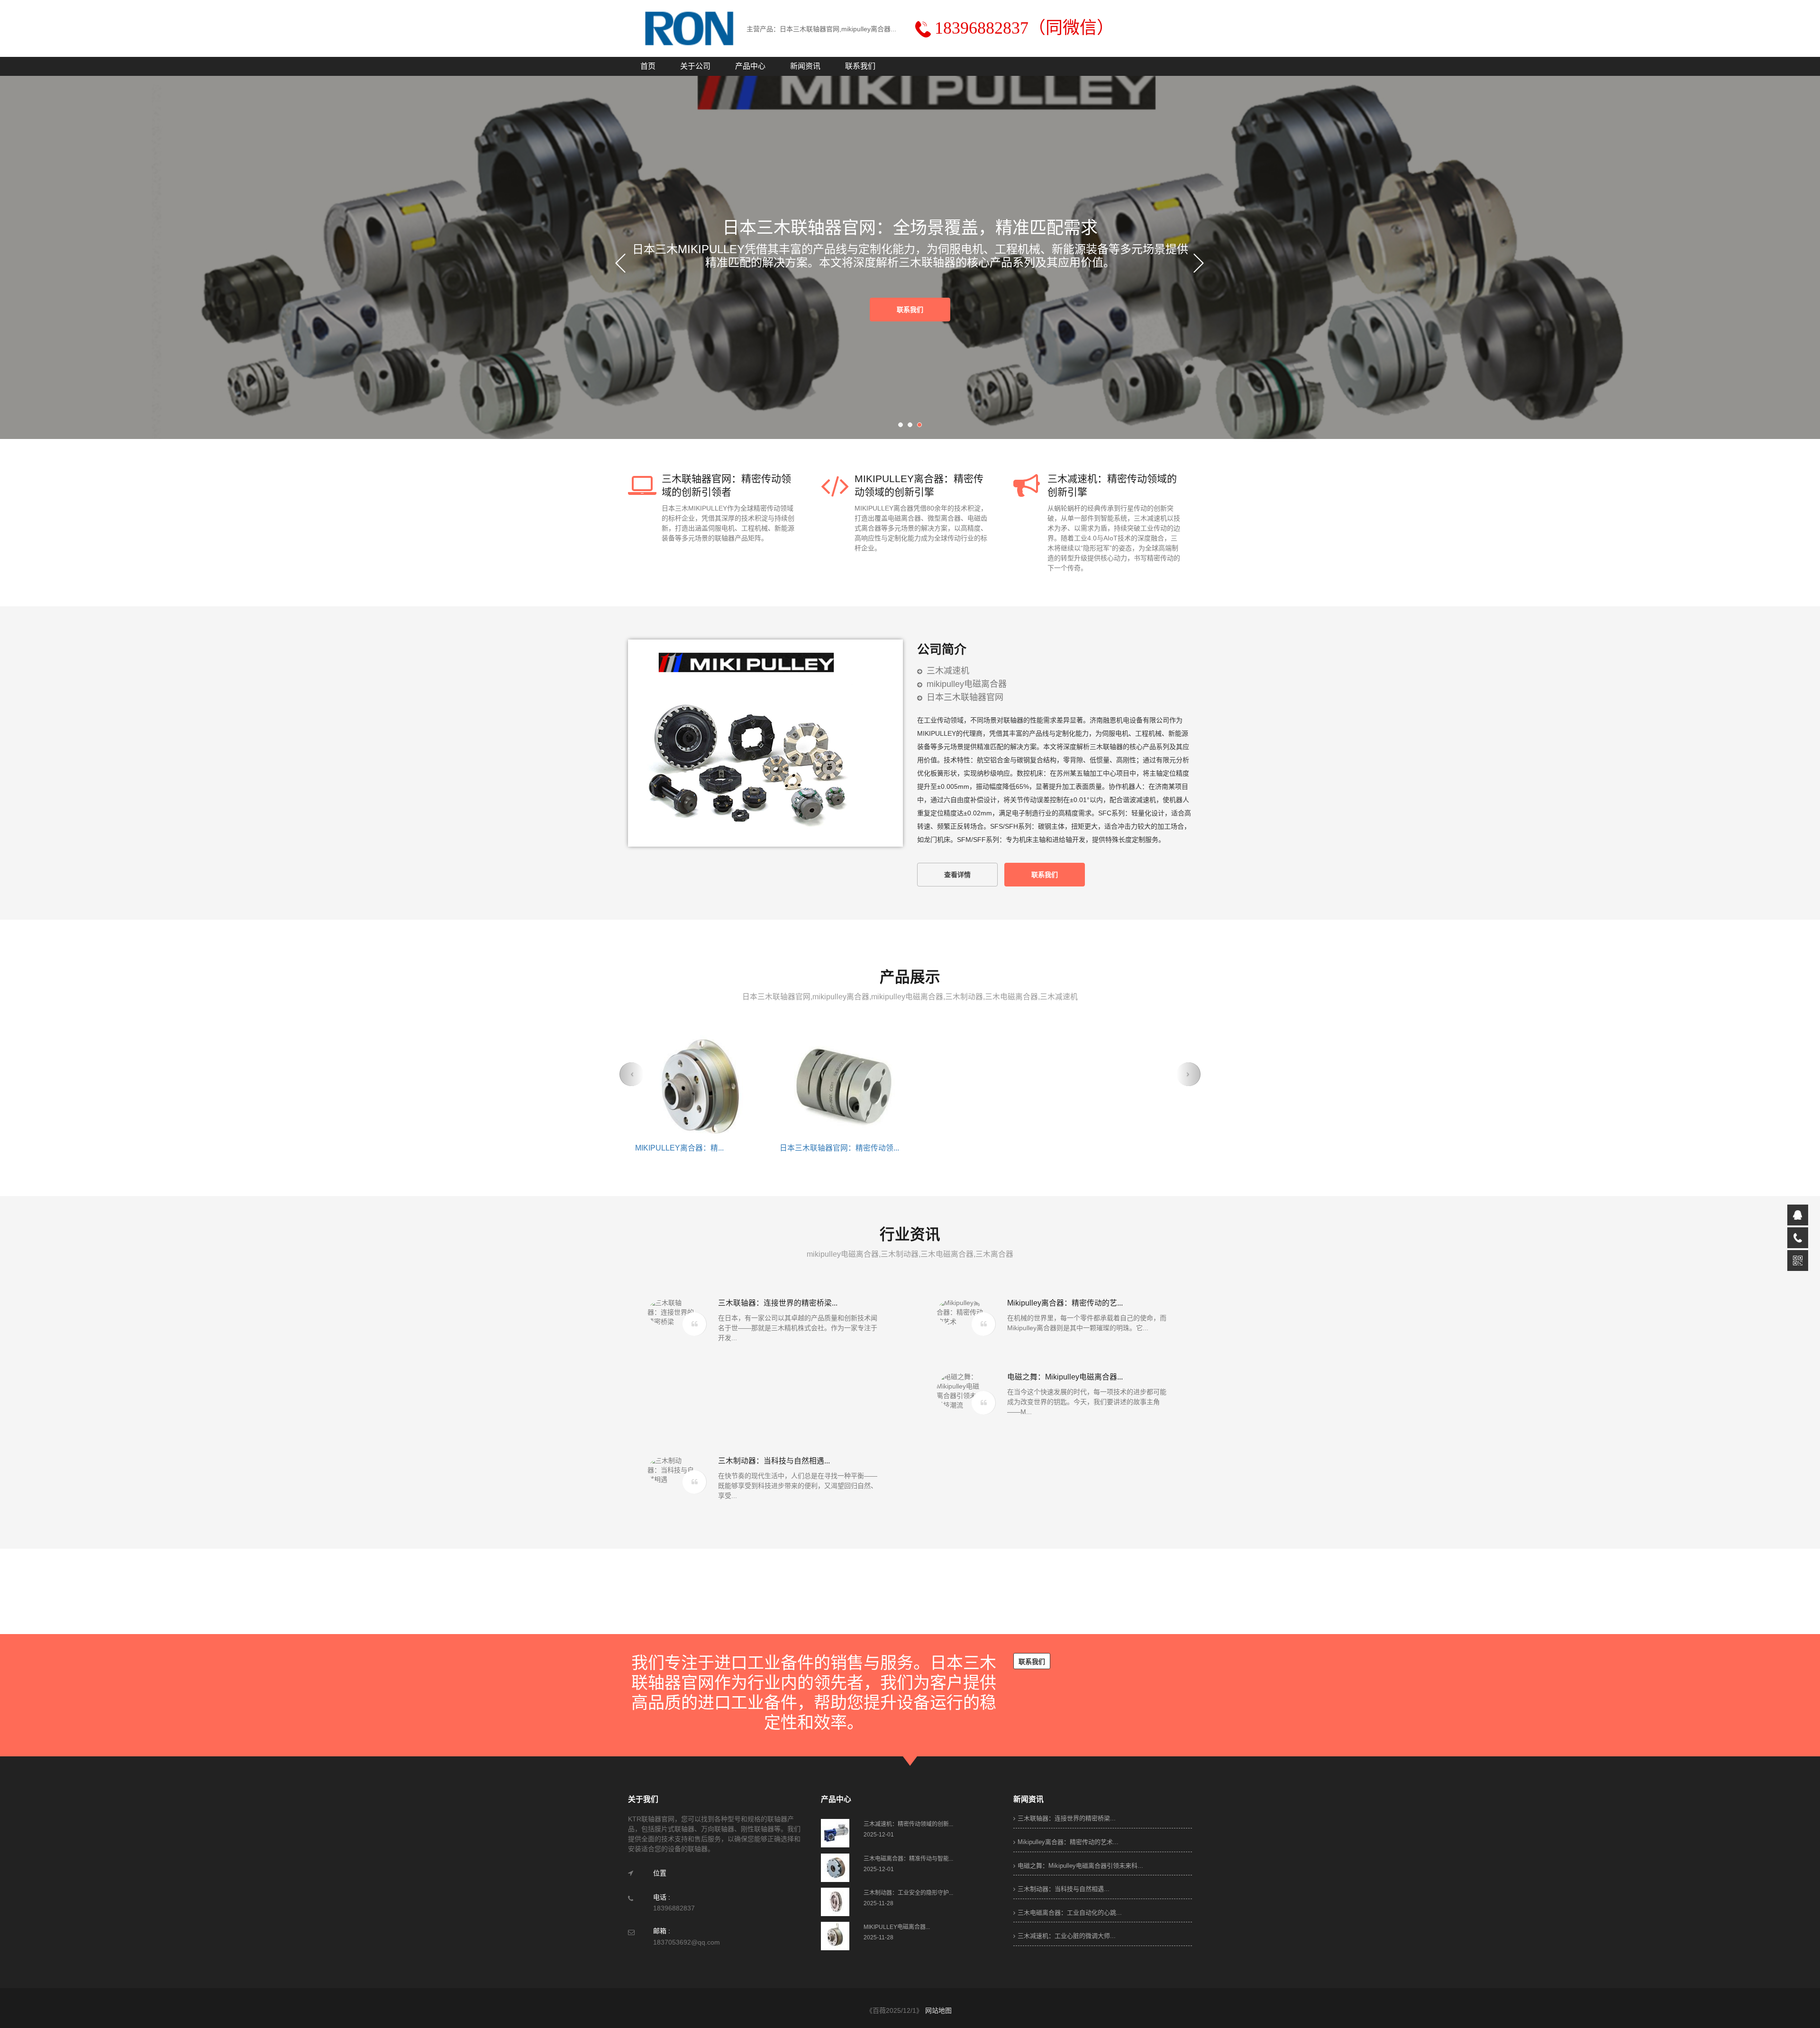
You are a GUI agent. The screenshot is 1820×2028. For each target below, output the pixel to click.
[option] (901, 270)
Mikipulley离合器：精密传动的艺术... (1068, 1842)
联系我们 (860, 66)
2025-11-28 (878, 1903)
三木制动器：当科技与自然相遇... (1064, 1889)
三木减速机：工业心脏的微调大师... (1067, 1936)
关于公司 (695, 66)
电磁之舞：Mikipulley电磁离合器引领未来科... (1080, 1866)
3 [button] (922, 427)
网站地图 (938, 2010)
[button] (632, 1074)
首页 (648, 66)
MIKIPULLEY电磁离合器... (1113, 1148)
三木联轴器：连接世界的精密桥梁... (1067, 1818)
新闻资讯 (805, 66)
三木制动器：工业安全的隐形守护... (984, 1148)
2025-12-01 (879, 1835)
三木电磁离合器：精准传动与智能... (839, 1148)
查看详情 (957, 875)
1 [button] (903, 427)
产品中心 (750, 66)
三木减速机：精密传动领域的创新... (695, 1148)
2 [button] (912, 427)
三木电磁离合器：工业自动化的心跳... (1070, 1913)
